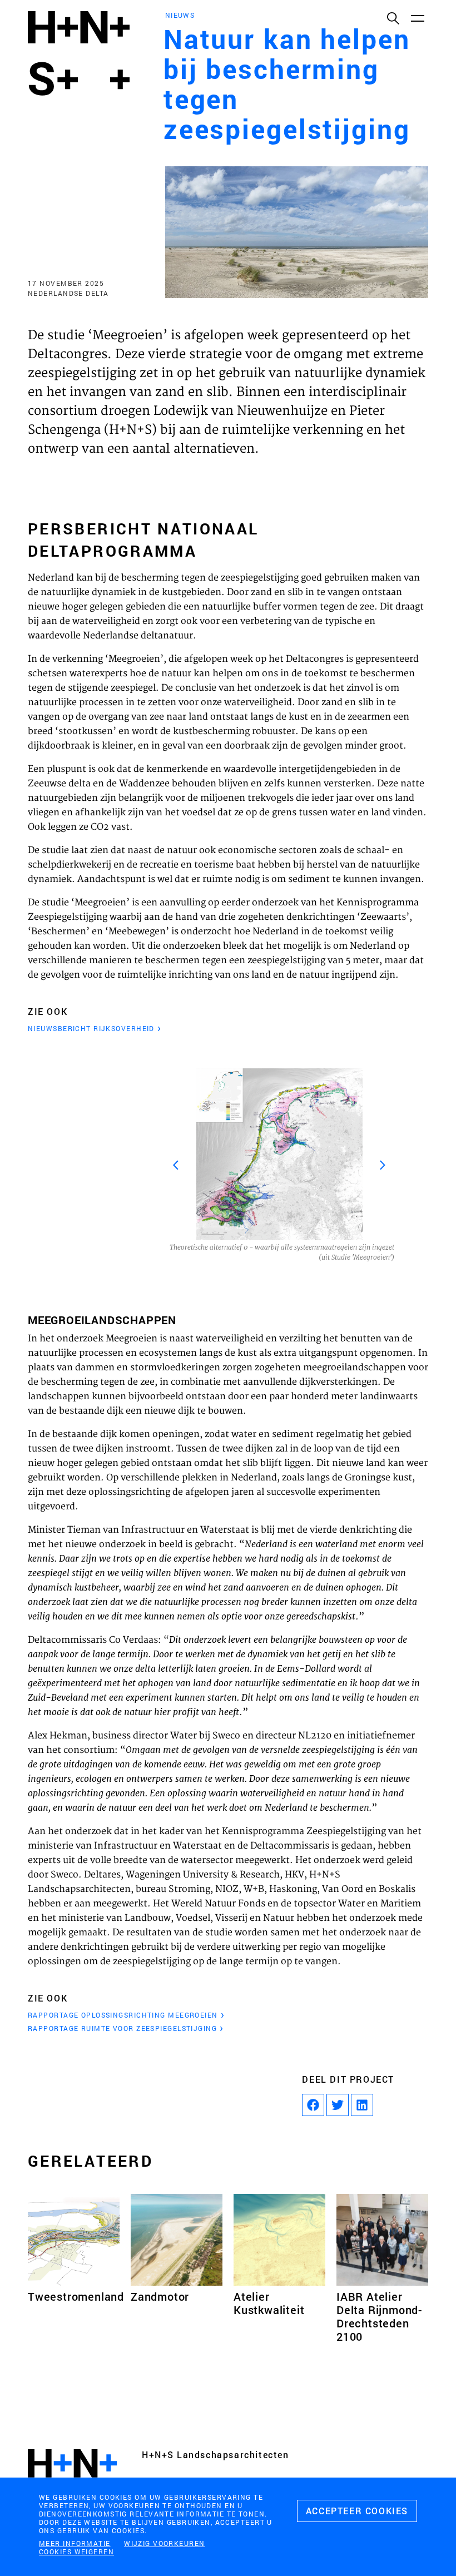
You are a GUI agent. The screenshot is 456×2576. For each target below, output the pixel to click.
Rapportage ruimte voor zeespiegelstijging (122, 2028)
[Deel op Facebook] (313, 2105)
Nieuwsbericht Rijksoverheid (91, 1028)
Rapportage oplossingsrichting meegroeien (123, 2015)
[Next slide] (383, 1165)
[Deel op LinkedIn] (362, 2105)
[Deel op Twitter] (338, 2105)
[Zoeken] (393, 18)
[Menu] (417, 18)
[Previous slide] (176, 1165)
